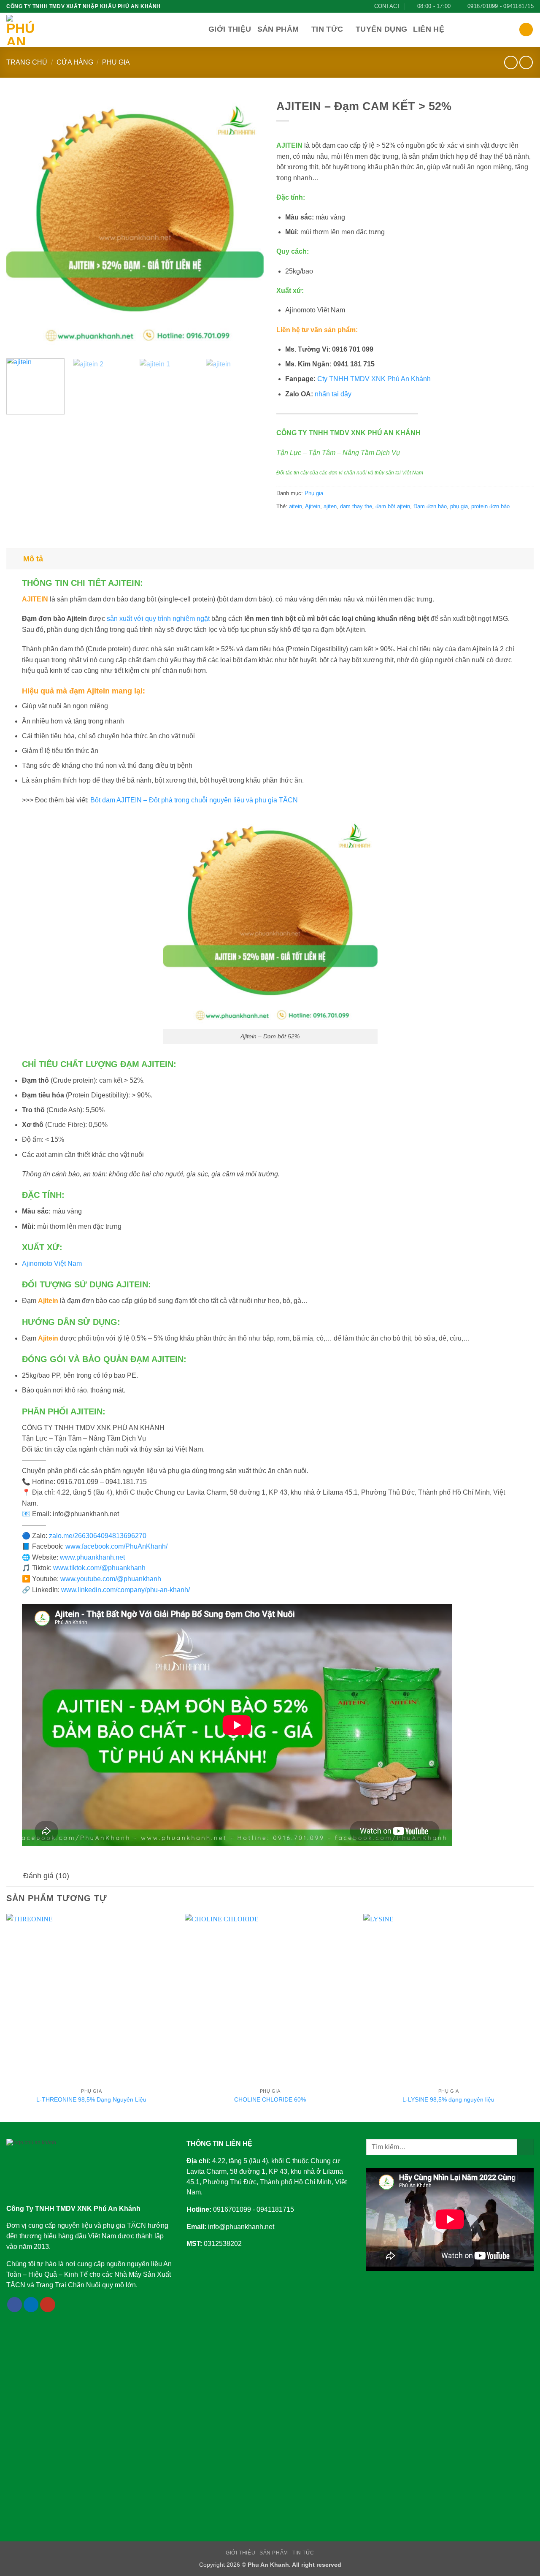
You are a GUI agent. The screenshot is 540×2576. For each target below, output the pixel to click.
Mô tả (33, 559)
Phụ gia (116, 62)
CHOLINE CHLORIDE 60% (270, 2099)
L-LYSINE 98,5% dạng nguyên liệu (448, 2099)
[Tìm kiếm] (526, 30)
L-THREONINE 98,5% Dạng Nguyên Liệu (91, 2099)
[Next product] (511, 62)
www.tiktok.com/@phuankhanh (99, 1568)
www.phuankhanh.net (92, 1557)
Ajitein (313, 506)
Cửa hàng (75, 62)
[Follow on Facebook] (15, 2305)
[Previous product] (526, 62)
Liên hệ (428, 29)
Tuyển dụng (382, 29)
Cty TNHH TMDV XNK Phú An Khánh (374, 379)
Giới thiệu (230, 29)
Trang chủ (27, 62)
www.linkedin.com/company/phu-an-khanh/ (126, 1590)
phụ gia (459, 506)
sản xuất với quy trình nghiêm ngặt (158, 619)
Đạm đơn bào (430, 506)
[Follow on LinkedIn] (31, 2305)
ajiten (330, 506)
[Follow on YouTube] (48, 2305)
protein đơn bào (490, 506)
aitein (296, 506)
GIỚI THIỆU (240, 2553)
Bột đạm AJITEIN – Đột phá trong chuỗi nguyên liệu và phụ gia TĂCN (194, 800)
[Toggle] (15, 559)
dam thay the (356, 506)
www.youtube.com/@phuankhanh (111, 1579)
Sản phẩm (278, 29)
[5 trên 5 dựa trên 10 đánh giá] (405, 132)
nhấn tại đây (333, 394)
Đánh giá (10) (46, 1876)
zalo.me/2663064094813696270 (98, 1536)
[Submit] (525, 2147)
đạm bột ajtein (393, 506)
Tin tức (327, 29)
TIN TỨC (303, 2553)
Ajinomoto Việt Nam (52, 1264)
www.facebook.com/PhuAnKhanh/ (116, 1546)
